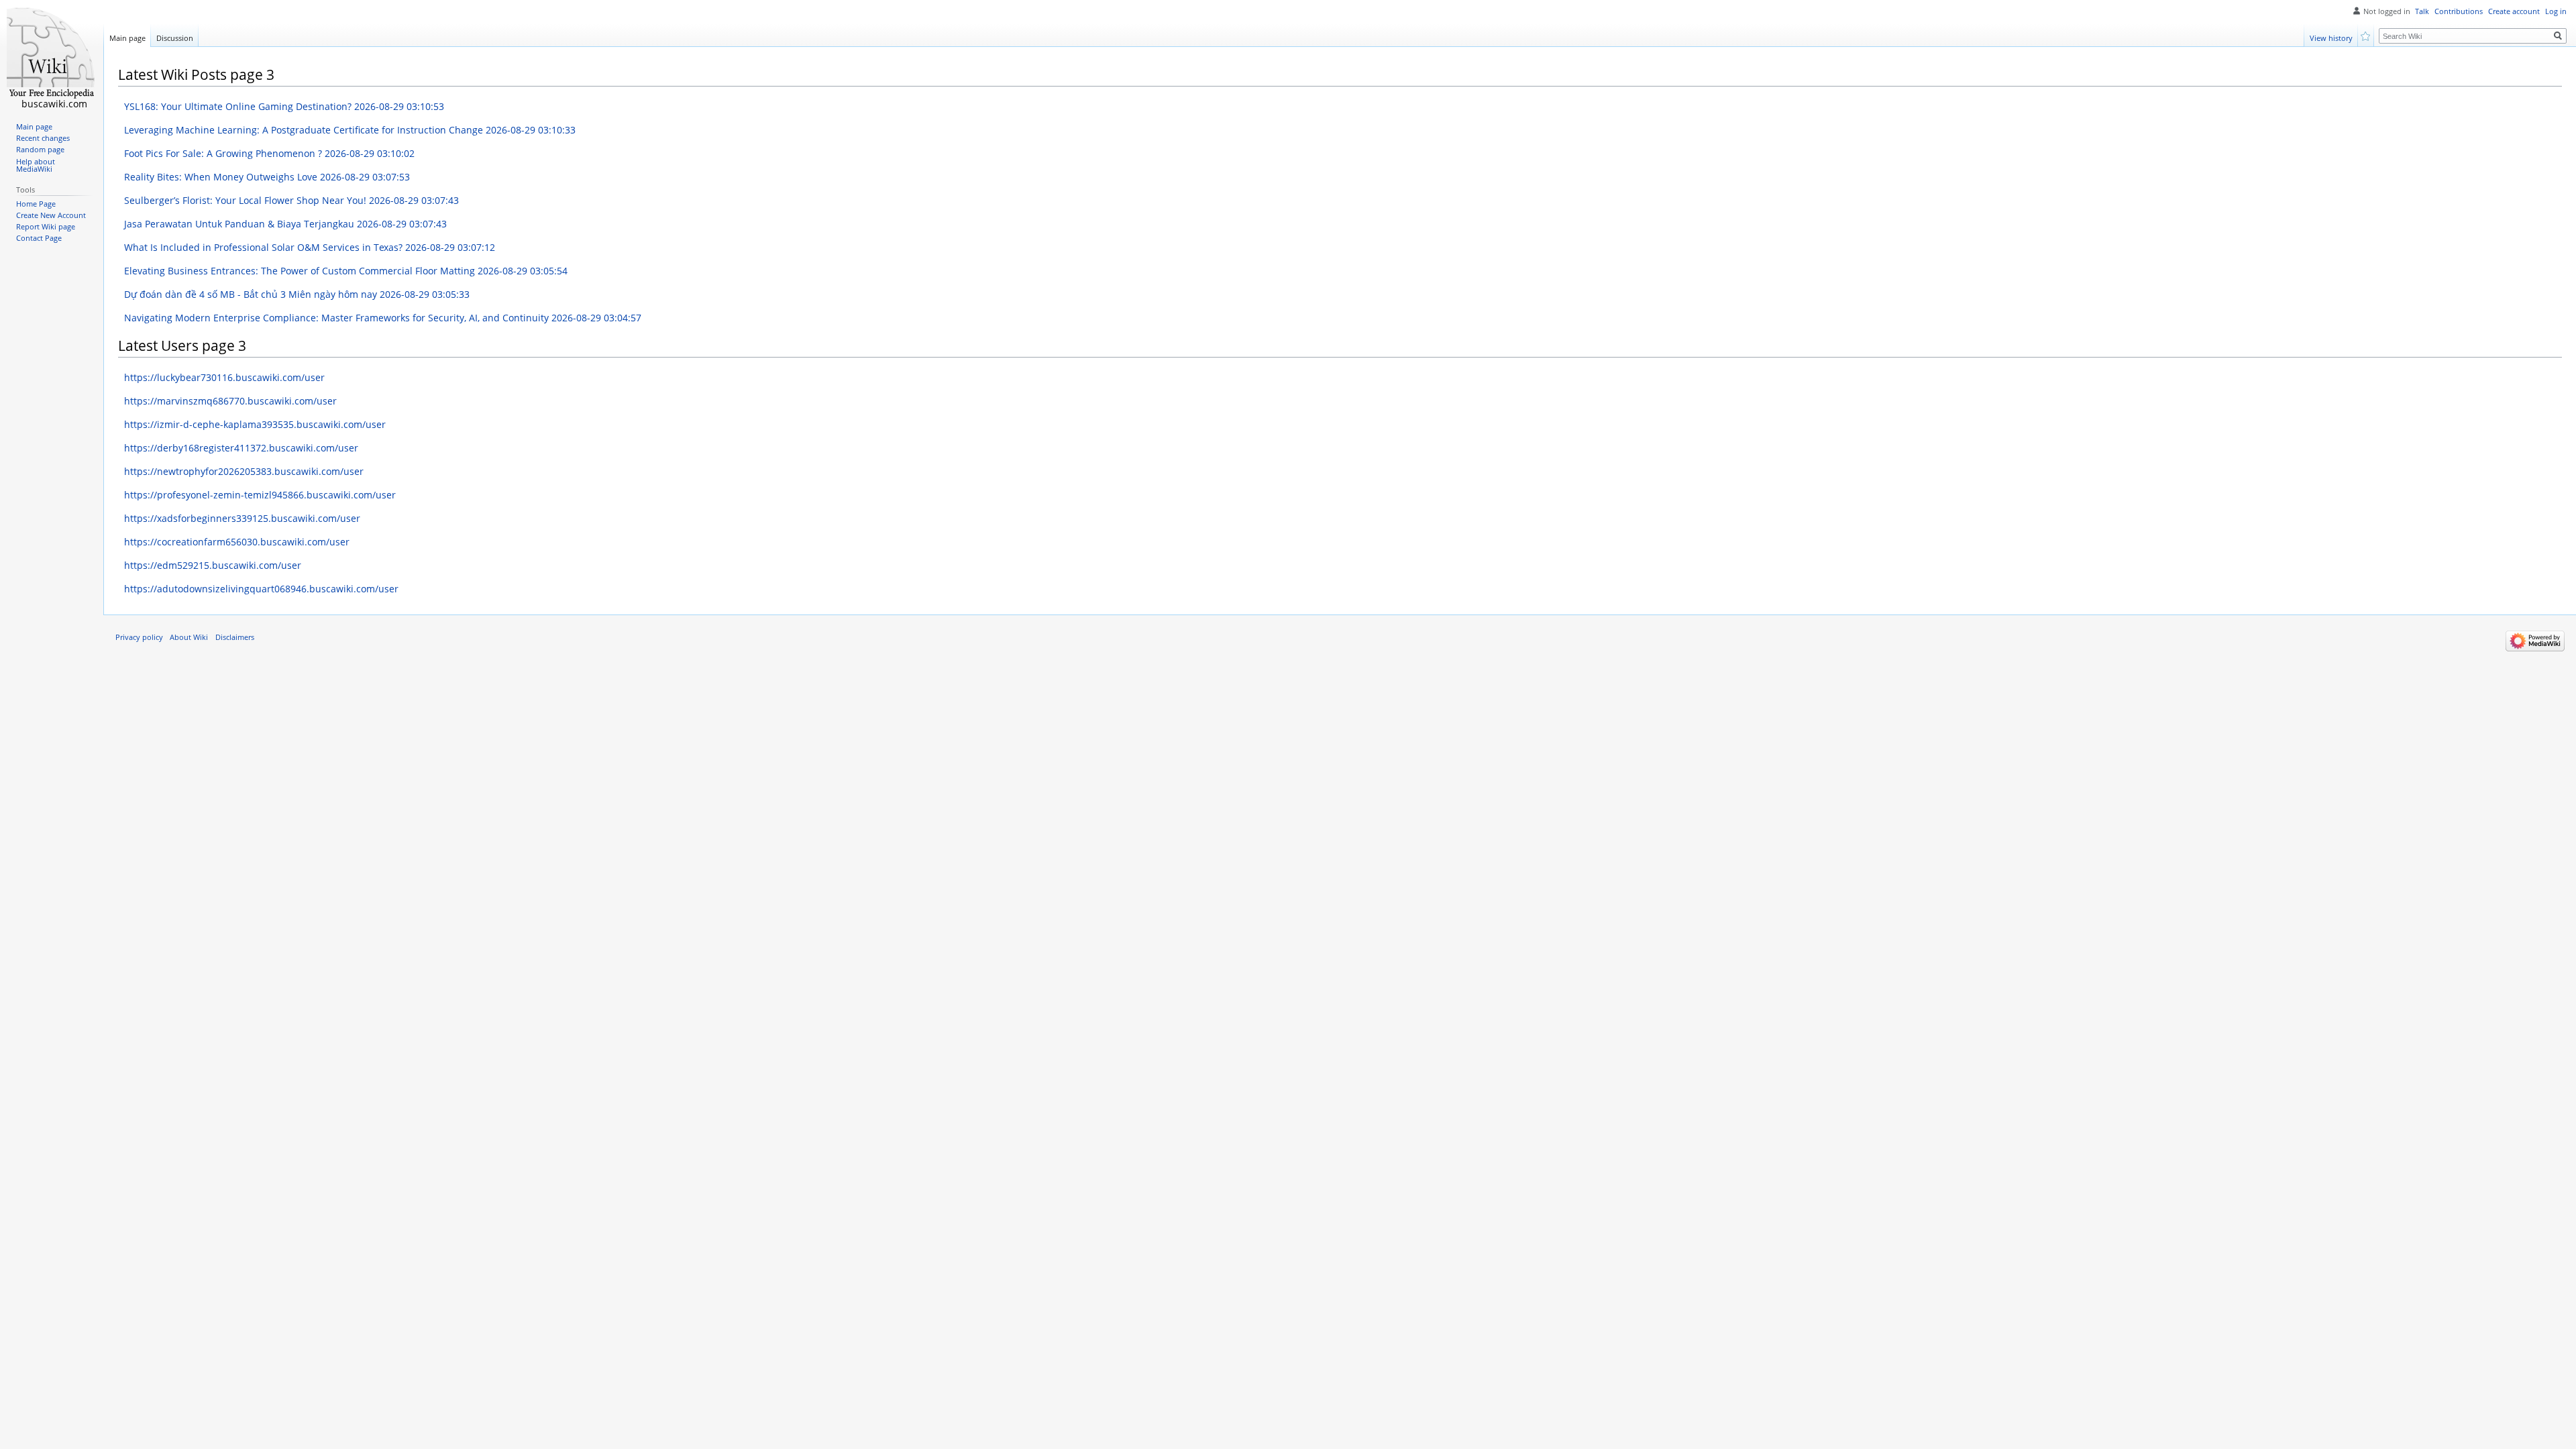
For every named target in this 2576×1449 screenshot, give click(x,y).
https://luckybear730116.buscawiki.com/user (224, 377)
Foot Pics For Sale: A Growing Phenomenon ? (269, 153)
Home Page (36, 204)
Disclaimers (235, 637)
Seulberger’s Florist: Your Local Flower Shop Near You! (291, 200)
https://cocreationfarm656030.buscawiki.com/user (237, 542)
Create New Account (51, 215)
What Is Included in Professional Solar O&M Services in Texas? (310, 247)
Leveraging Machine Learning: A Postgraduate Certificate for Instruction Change (350, 130)
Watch (2366, 35)
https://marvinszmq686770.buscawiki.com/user (230, 401)
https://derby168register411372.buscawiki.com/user (241, 448)
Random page (40, 150)
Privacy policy (139, 637)
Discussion (175, 38)
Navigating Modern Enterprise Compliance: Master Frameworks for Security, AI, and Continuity (383, 318)
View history (2331, 38)
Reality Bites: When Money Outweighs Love (267, 177)
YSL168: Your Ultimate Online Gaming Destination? (284, 106)
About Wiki (189, 637)
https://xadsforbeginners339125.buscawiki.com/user (242, 518)
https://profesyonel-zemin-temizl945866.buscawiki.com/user (260, 495)
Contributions (2459, 11)
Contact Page (39, 238)
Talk (2422, 11)
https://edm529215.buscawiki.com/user (213, 565)
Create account (2514, 11)
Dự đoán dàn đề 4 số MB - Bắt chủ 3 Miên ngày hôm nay (297, 294)
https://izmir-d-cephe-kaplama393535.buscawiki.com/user (255, 424)
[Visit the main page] (52, 54)
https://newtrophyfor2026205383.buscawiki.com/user (244, 471)
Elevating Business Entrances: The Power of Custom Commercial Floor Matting (346, 271)
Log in (2556, 11)
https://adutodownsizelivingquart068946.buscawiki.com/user (261, 589)
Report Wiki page (46, 227)
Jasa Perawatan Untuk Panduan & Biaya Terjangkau (285, 224)
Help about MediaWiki (36, 166)
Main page (127, 38)
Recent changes (43, 138)
